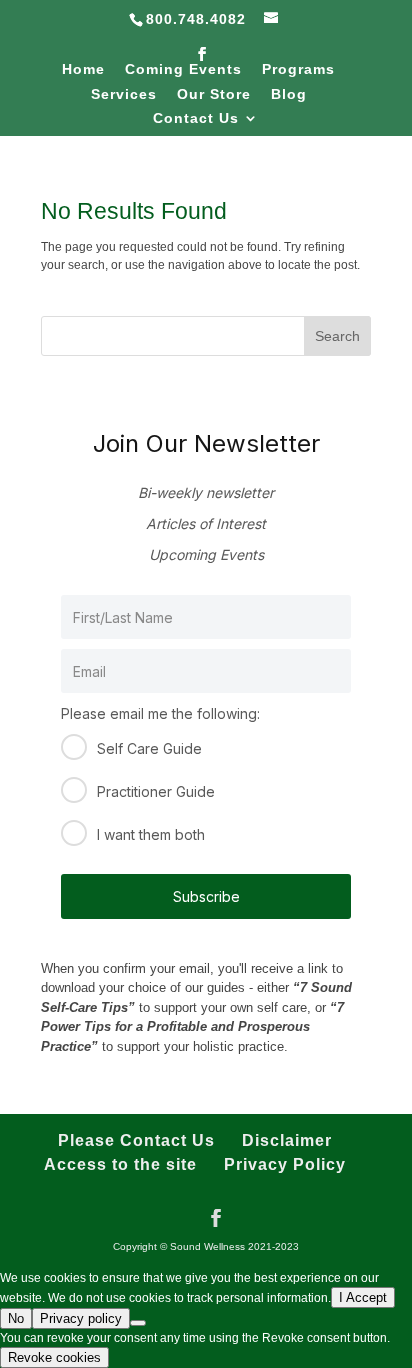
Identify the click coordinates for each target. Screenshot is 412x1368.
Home (83, 69)
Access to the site (120, 1164)
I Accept (363, 1297)
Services (124, 94)
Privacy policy (81, 1318)
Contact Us (196, 118)
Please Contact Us (136, 1140)
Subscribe (206, 896)
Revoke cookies (54, 1357)
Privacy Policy (285, 1164)
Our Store (214, 94)
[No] (138, 1323)
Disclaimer (287, 1140)
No (16, 1318)
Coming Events (183, 69)
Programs (298, 69)
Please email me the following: (160, 713)
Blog (289, 94)
